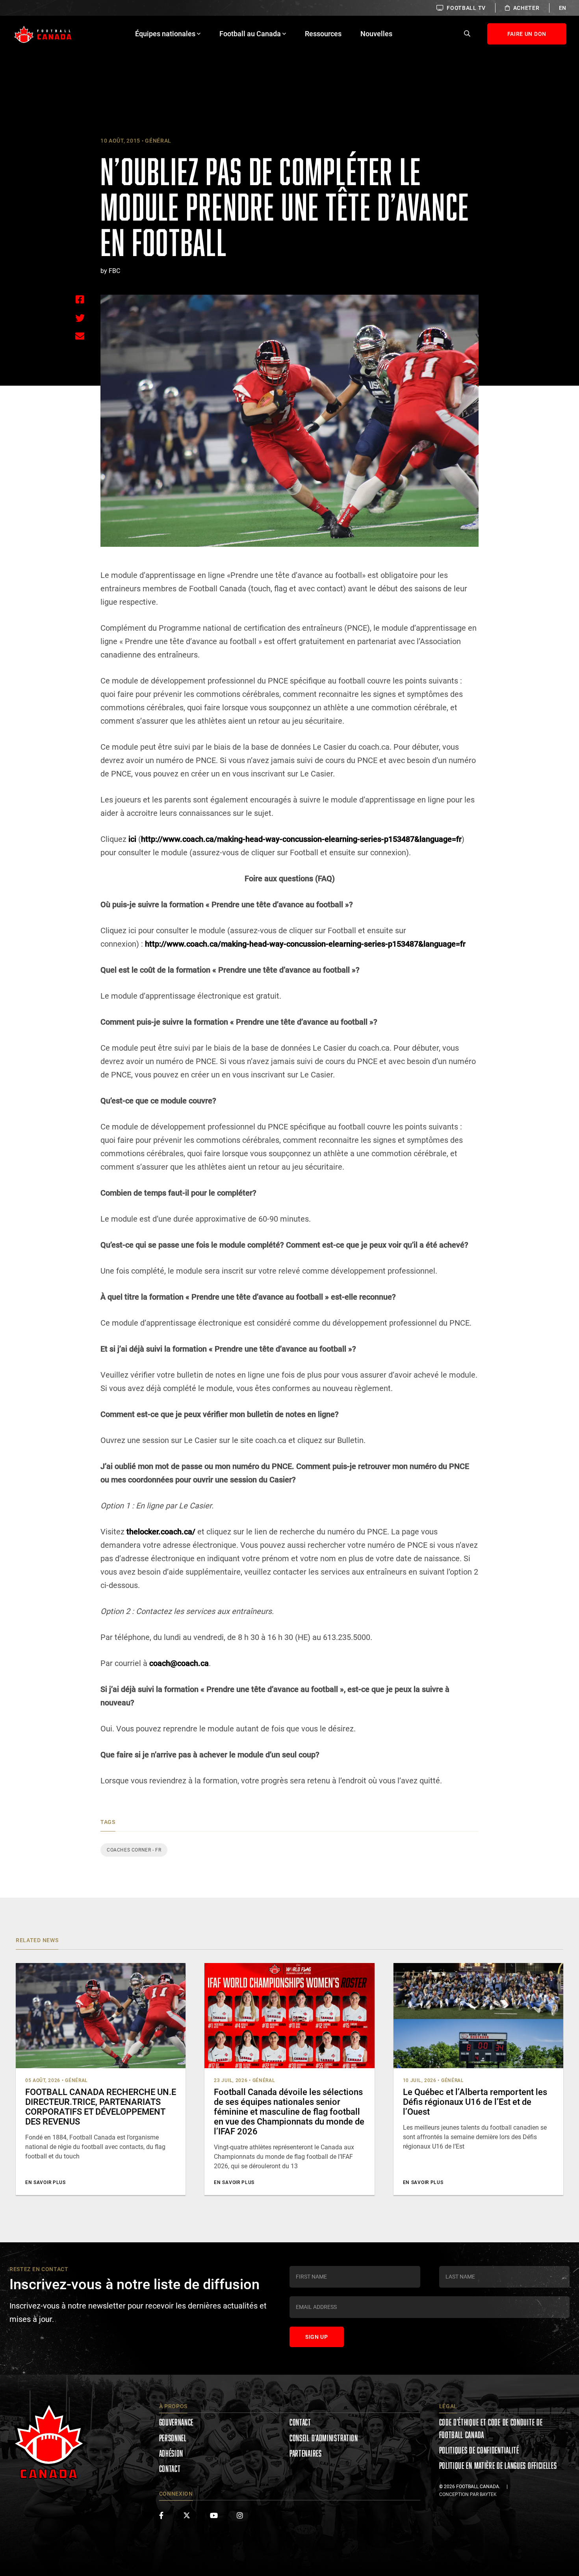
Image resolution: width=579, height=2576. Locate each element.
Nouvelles (376, 34)
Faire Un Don (527, 34)
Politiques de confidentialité (479, 2450)
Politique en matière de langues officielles (498, 2465)
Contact (170, 2469)
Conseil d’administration (324, 2438)
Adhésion (171, 2453)
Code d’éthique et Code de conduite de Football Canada (491, 2428)
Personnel (173, 2438)
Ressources (323, 34)
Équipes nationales (165, 34)
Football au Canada (250, 34)
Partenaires (306, 2453)
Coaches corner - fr (134, 1850)
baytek (488, 2494)
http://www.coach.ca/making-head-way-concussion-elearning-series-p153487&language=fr (301, 839)
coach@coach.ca (179, 1663)
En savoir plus (45, 2182)
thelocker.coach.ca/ (161, 1532)
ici (132, 839)
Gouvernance (176, 2422)
